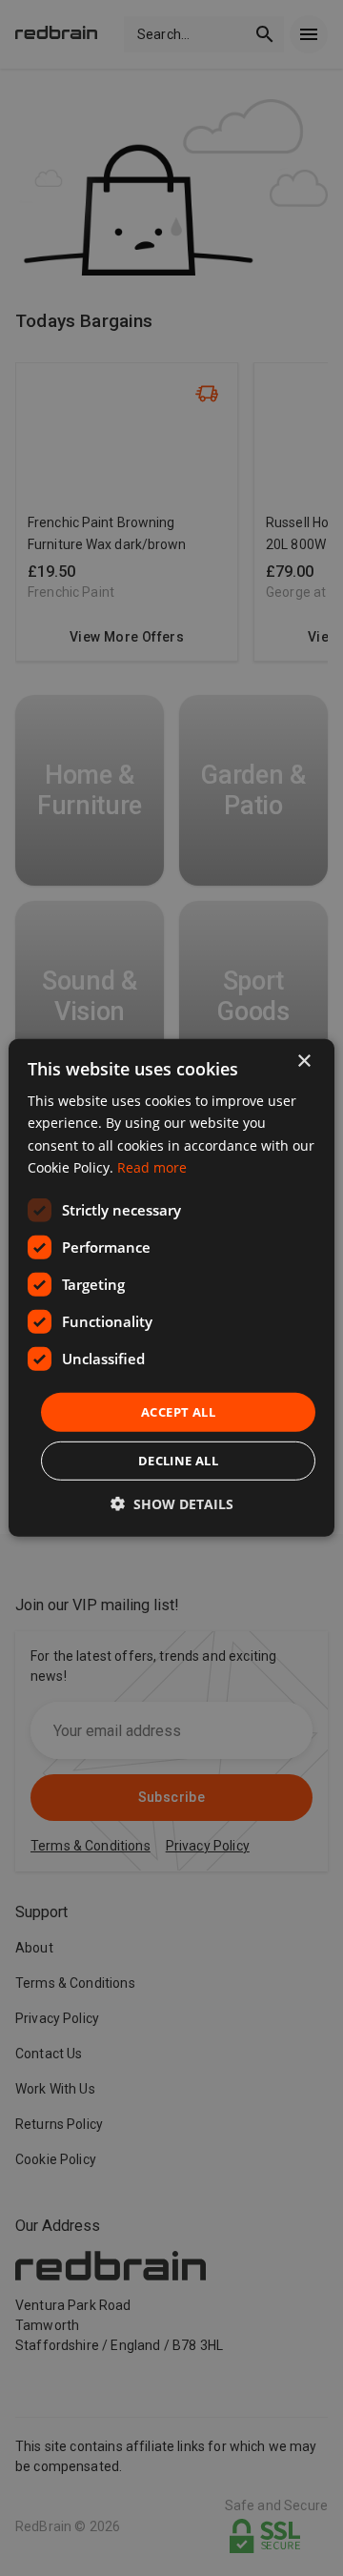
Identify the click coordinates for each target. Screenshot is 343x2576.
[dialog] (171, 1288)
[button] (172, 1504)
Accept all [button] (178, 1412)
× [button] (303, 1062)
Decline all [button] (178, 1461)
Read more (152, 1166)
